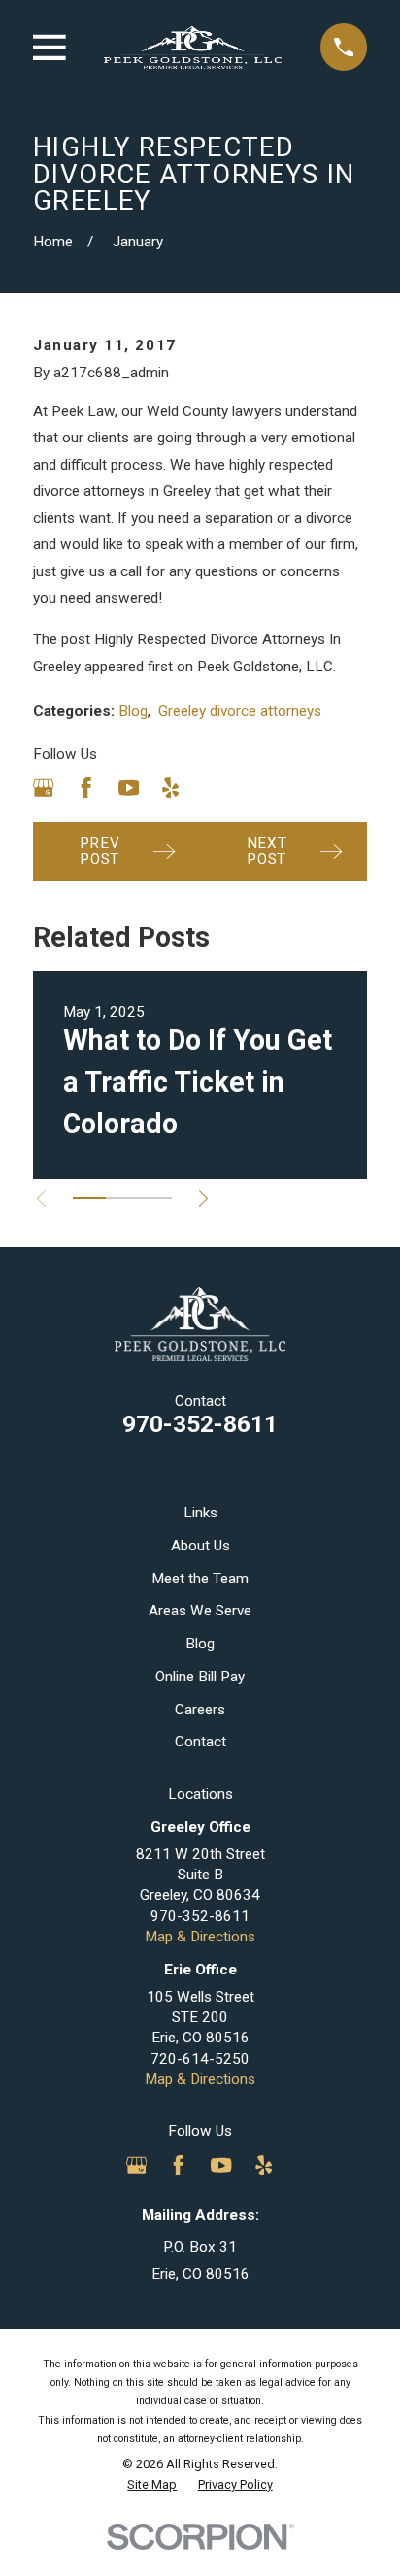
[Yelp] (170, 787)
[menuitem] (152, 2485)
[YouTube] (129, 787)
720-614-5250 (200, 2059)
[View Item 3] (155, 1198)
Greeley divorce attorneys (240, 711)
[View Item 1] (89, 1198)
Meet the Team (200, 1579)
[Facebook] (86, 787)
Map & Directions (200, 1937)
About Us (200, 1546)
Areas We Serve (200, 1611)
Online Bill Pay (200, 1677)
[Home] (193, 48)
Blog (133, 711)
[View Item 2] (122, 1198)
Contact (200, 1742)
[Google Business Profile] (43, 787)
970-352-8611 (200, 1424)
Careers (200, 1710)
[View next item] (203, 1199)
